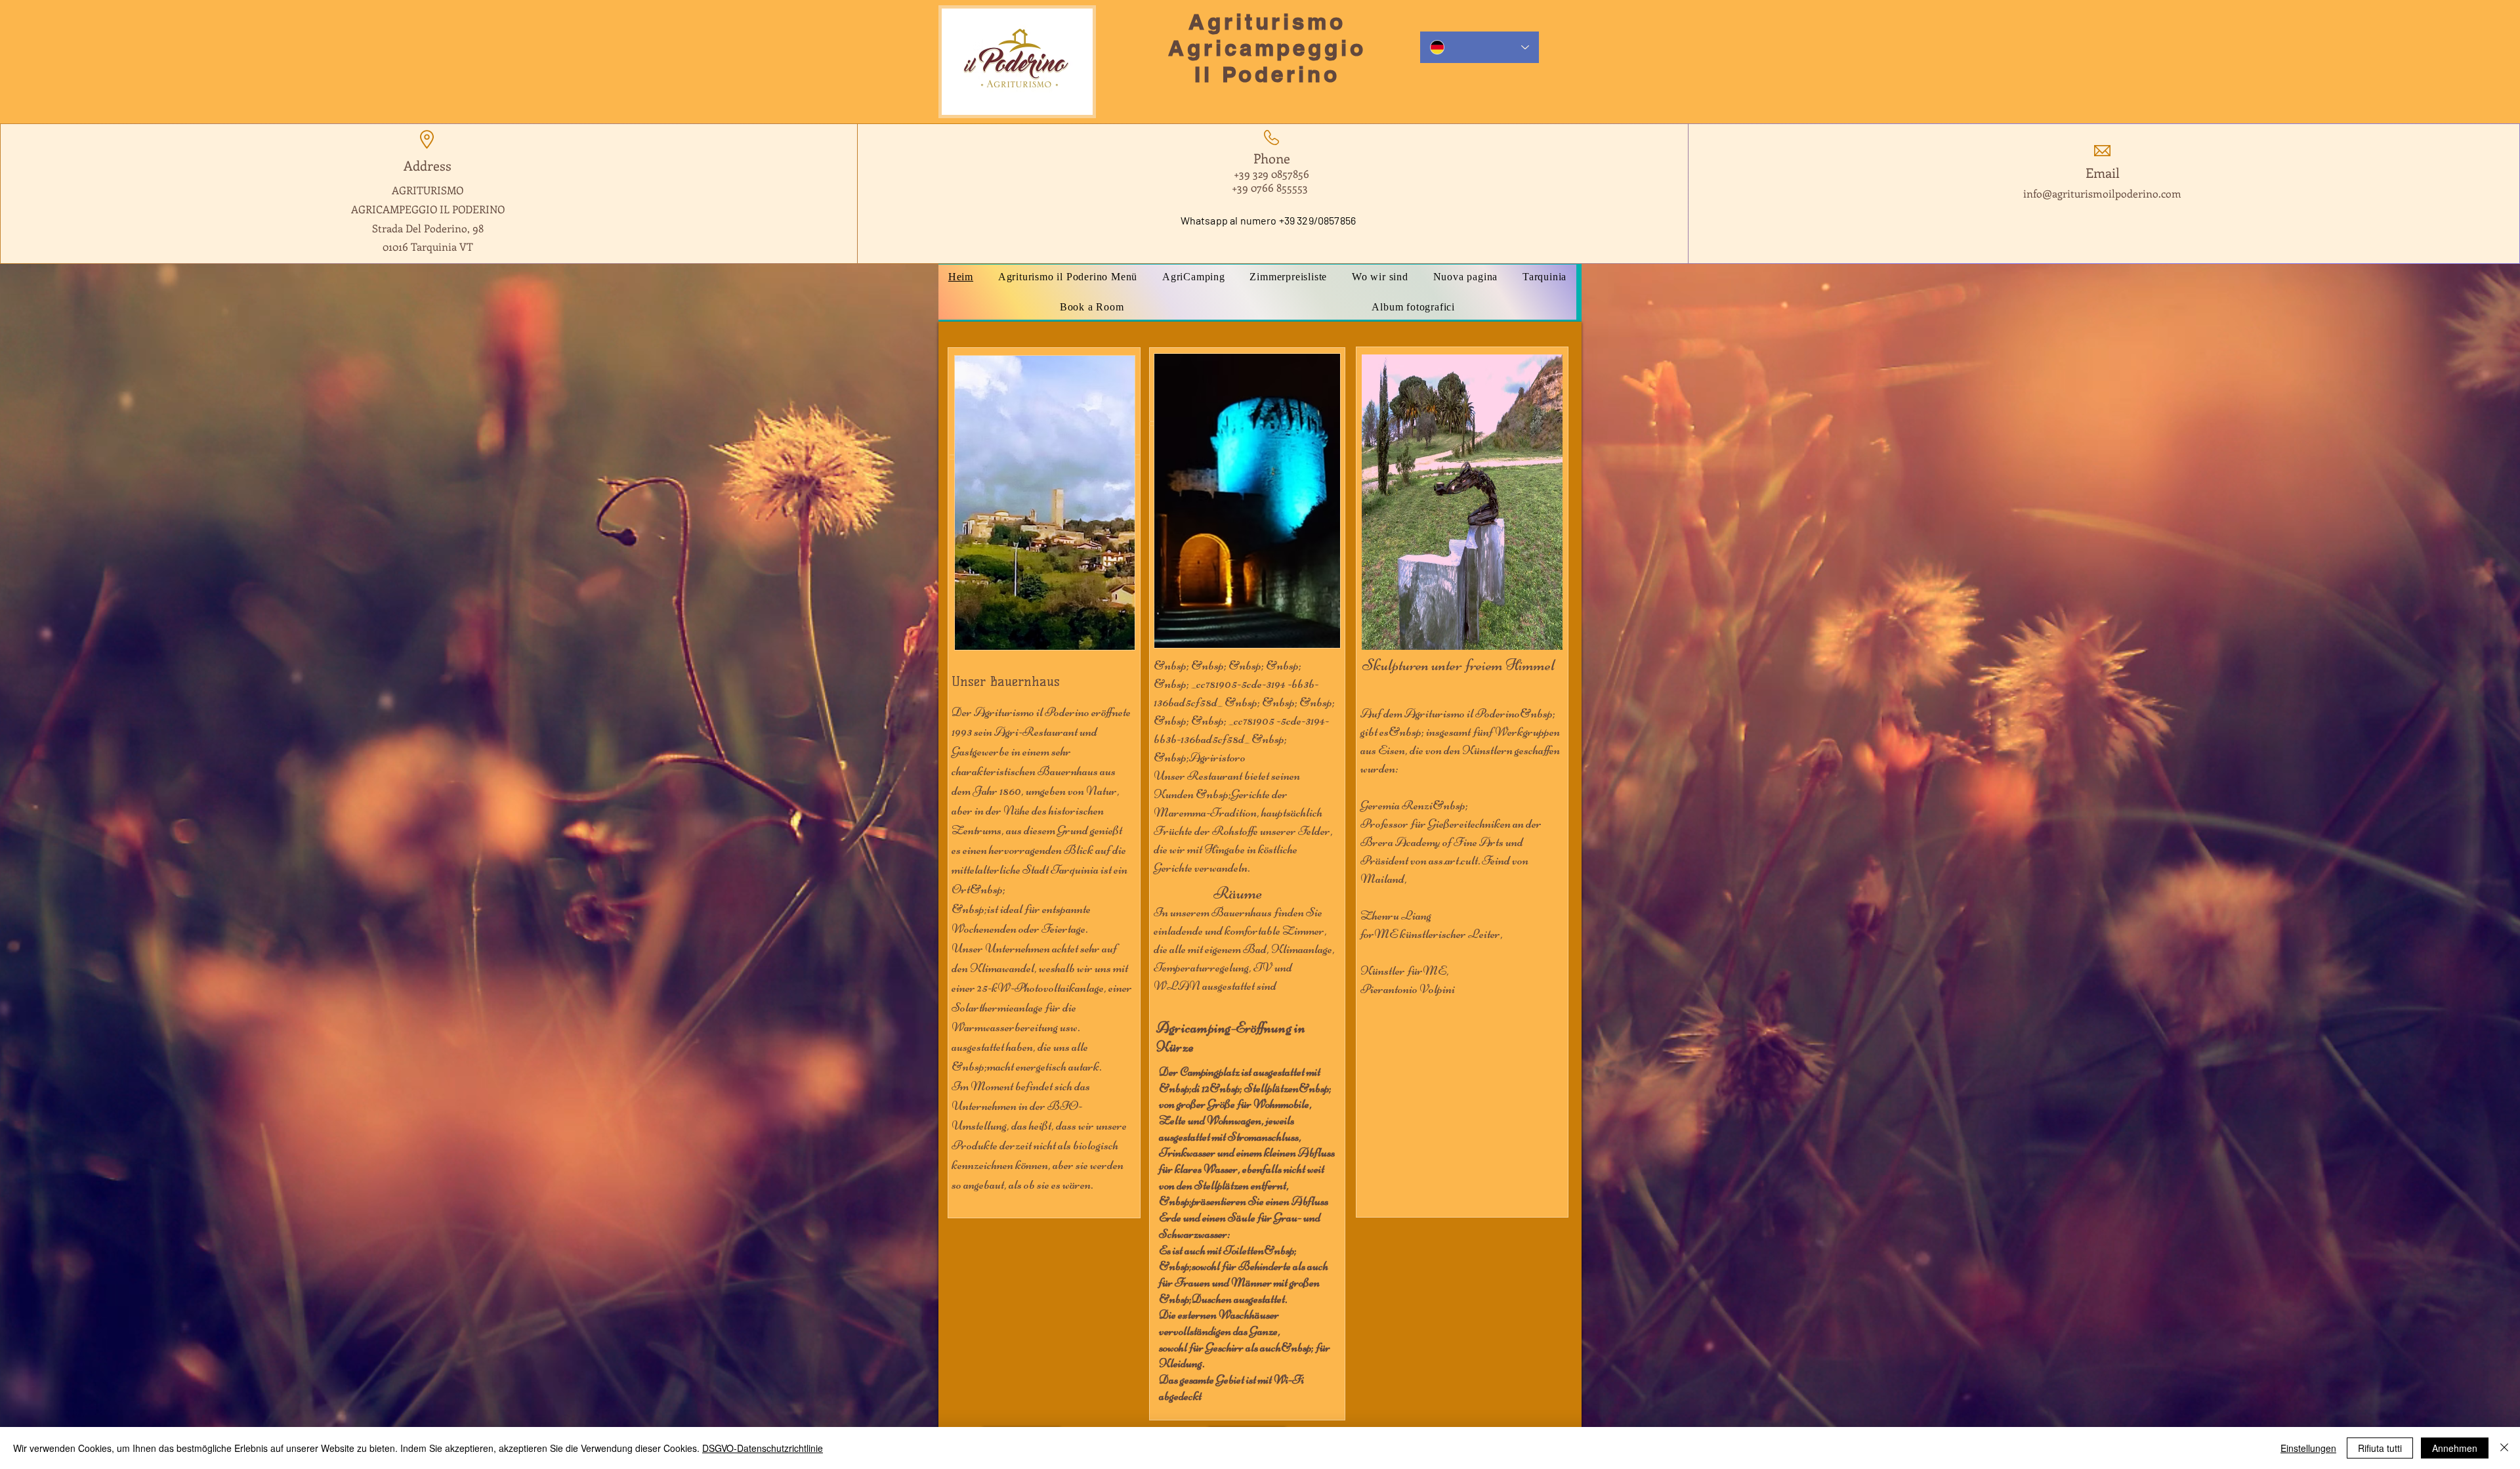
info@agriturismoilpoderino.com (2102, 193)
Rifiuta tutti (2380, 1448)
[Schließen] (2504, 1448)
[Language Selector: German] (1480, 47)
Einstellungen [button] (2308, 1448)
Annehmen (2455, 1448)
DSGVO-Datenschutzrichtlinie (763, 1448)
